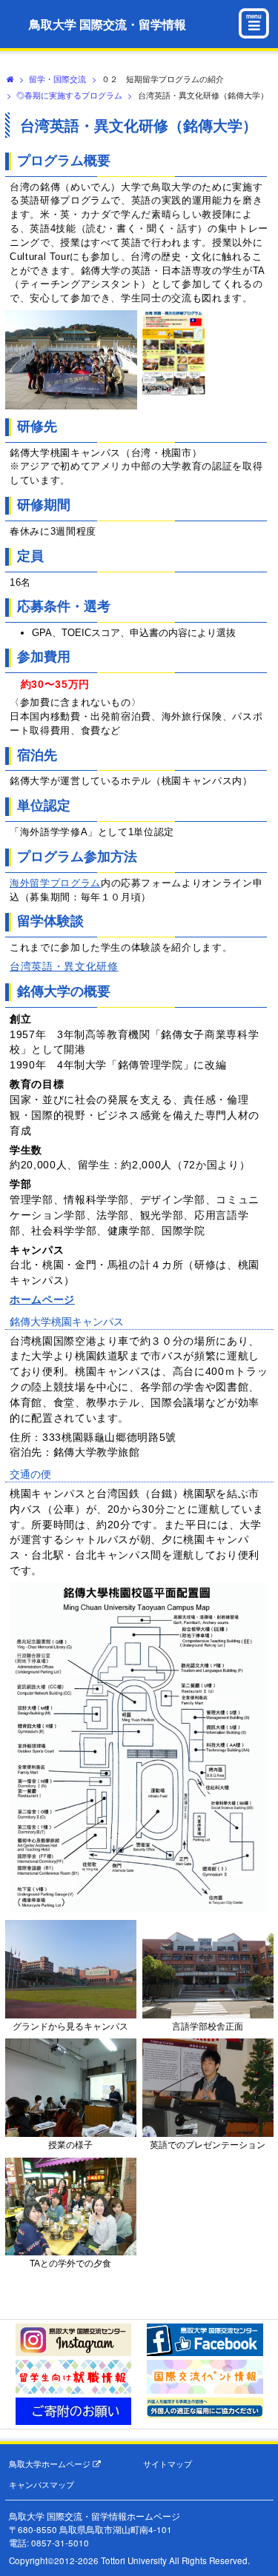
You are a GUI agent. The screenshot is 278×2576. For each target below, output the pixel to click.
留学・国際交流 (57, 78)
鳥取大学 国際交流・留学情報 (107, 24)
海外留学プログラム (55, 883)
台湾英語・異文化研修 (64, 966)
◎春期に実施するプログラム (69, 95)
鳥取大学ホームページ (51, 2464)
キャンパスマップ (42, 2485)
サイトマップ (168, 2464)
